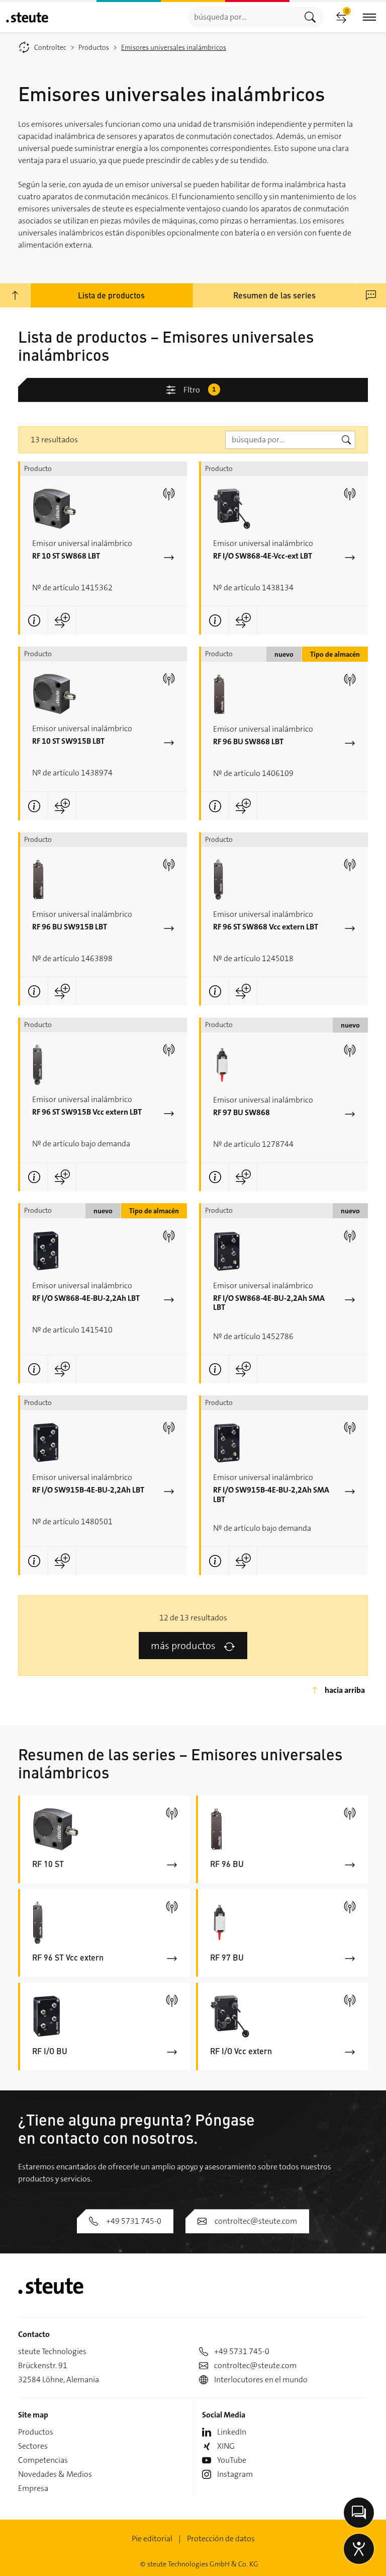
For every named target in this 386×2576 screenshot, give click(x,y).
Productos (36, 2432)
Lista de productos (111, 295)
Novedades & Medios (55, 2474)
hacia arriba (345, 1690)
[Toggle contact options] (359, 2513)
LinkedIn (232, 2432)
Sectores (33, 2446)
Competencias (43, 2460)
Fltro (200, 390)
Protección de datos (221, 2539)
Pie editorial (152, 2539)
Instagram (235, 2474)
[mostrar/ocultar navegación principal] (369, 17)
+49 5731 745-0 (134, 2221)
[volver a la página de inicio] (27, 17)
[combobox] (243, 17)
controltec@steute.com (256, 2221)
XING (226, 2446)
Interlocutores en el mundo (261, 2379)
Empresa (33, 2488)
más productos (183, 1646)
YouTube (232, 2460)
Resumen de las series (274, 295)
